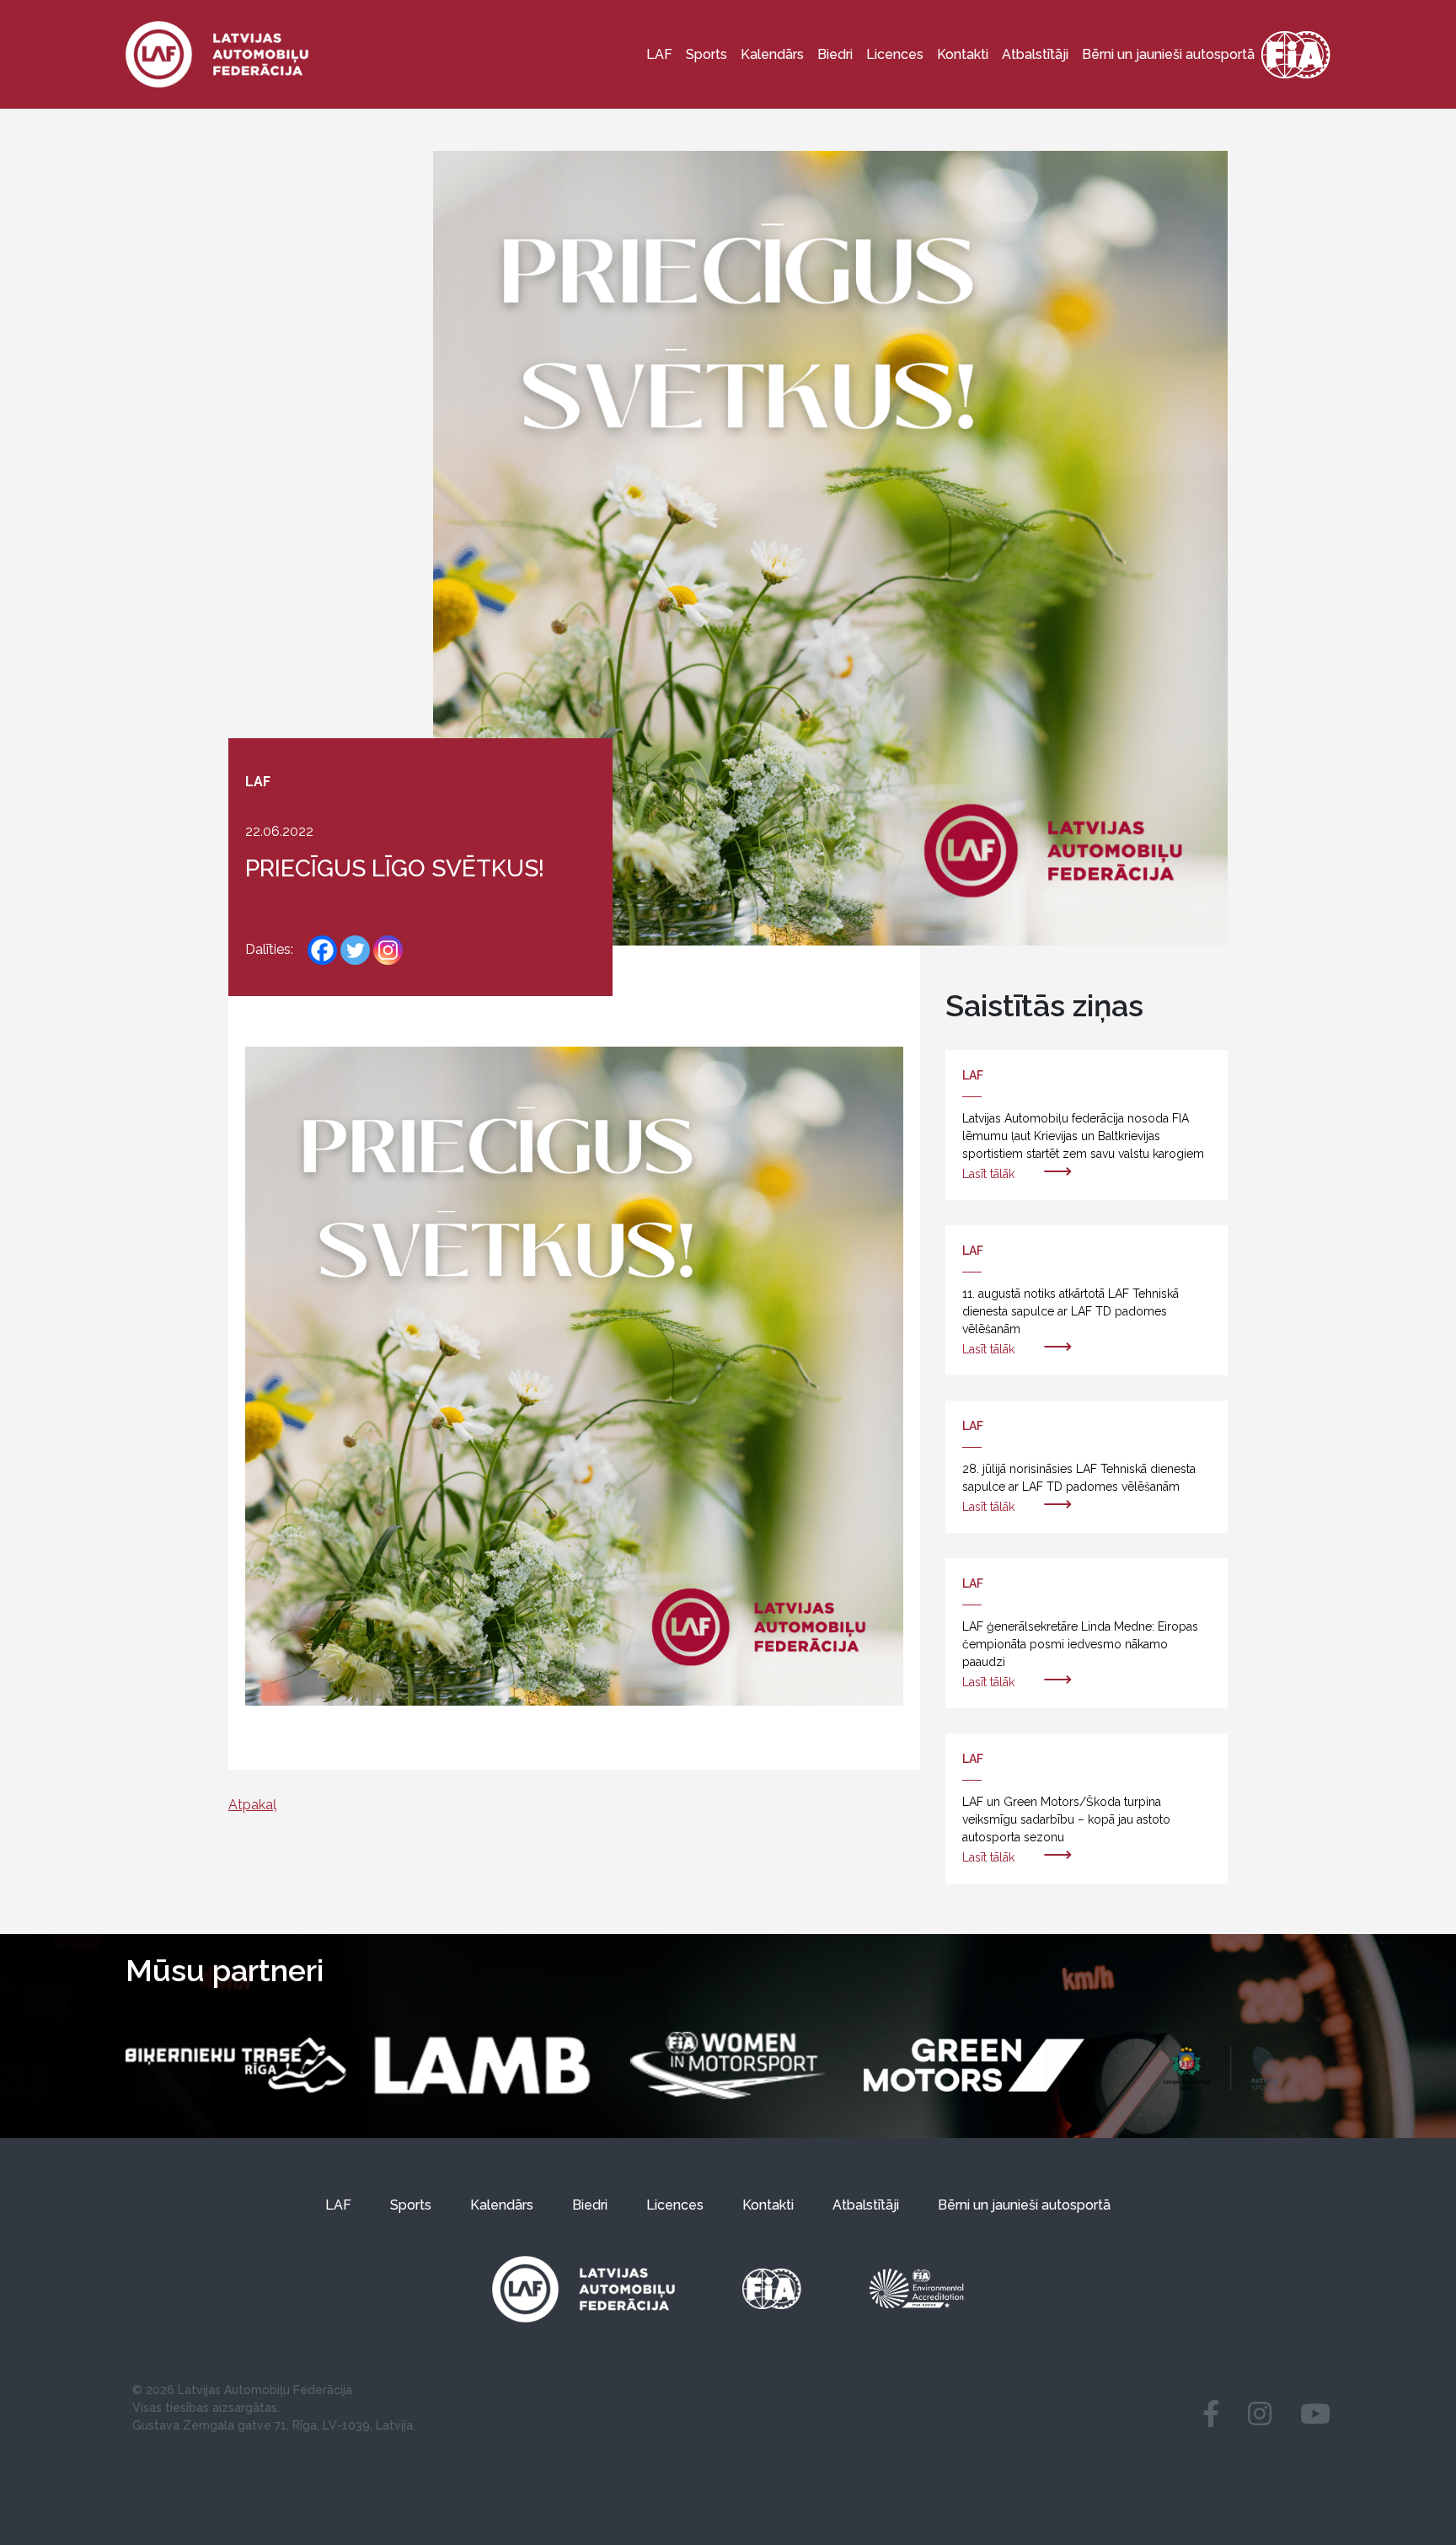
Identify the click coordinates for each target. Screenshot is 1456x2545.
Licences (895, 54)
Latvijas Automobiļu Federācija (265, 2390)
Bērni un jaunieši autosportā (1168, 54)
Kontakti (963, 54)
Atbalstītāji (1035, 54)
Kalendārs (772, 54)
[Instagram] (388, 950)
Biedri (835, 54)
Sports (707, 54)
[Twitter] (355, 950)
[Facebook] (322, 950)
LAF (659, 54)
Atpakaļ (252, 1805)
